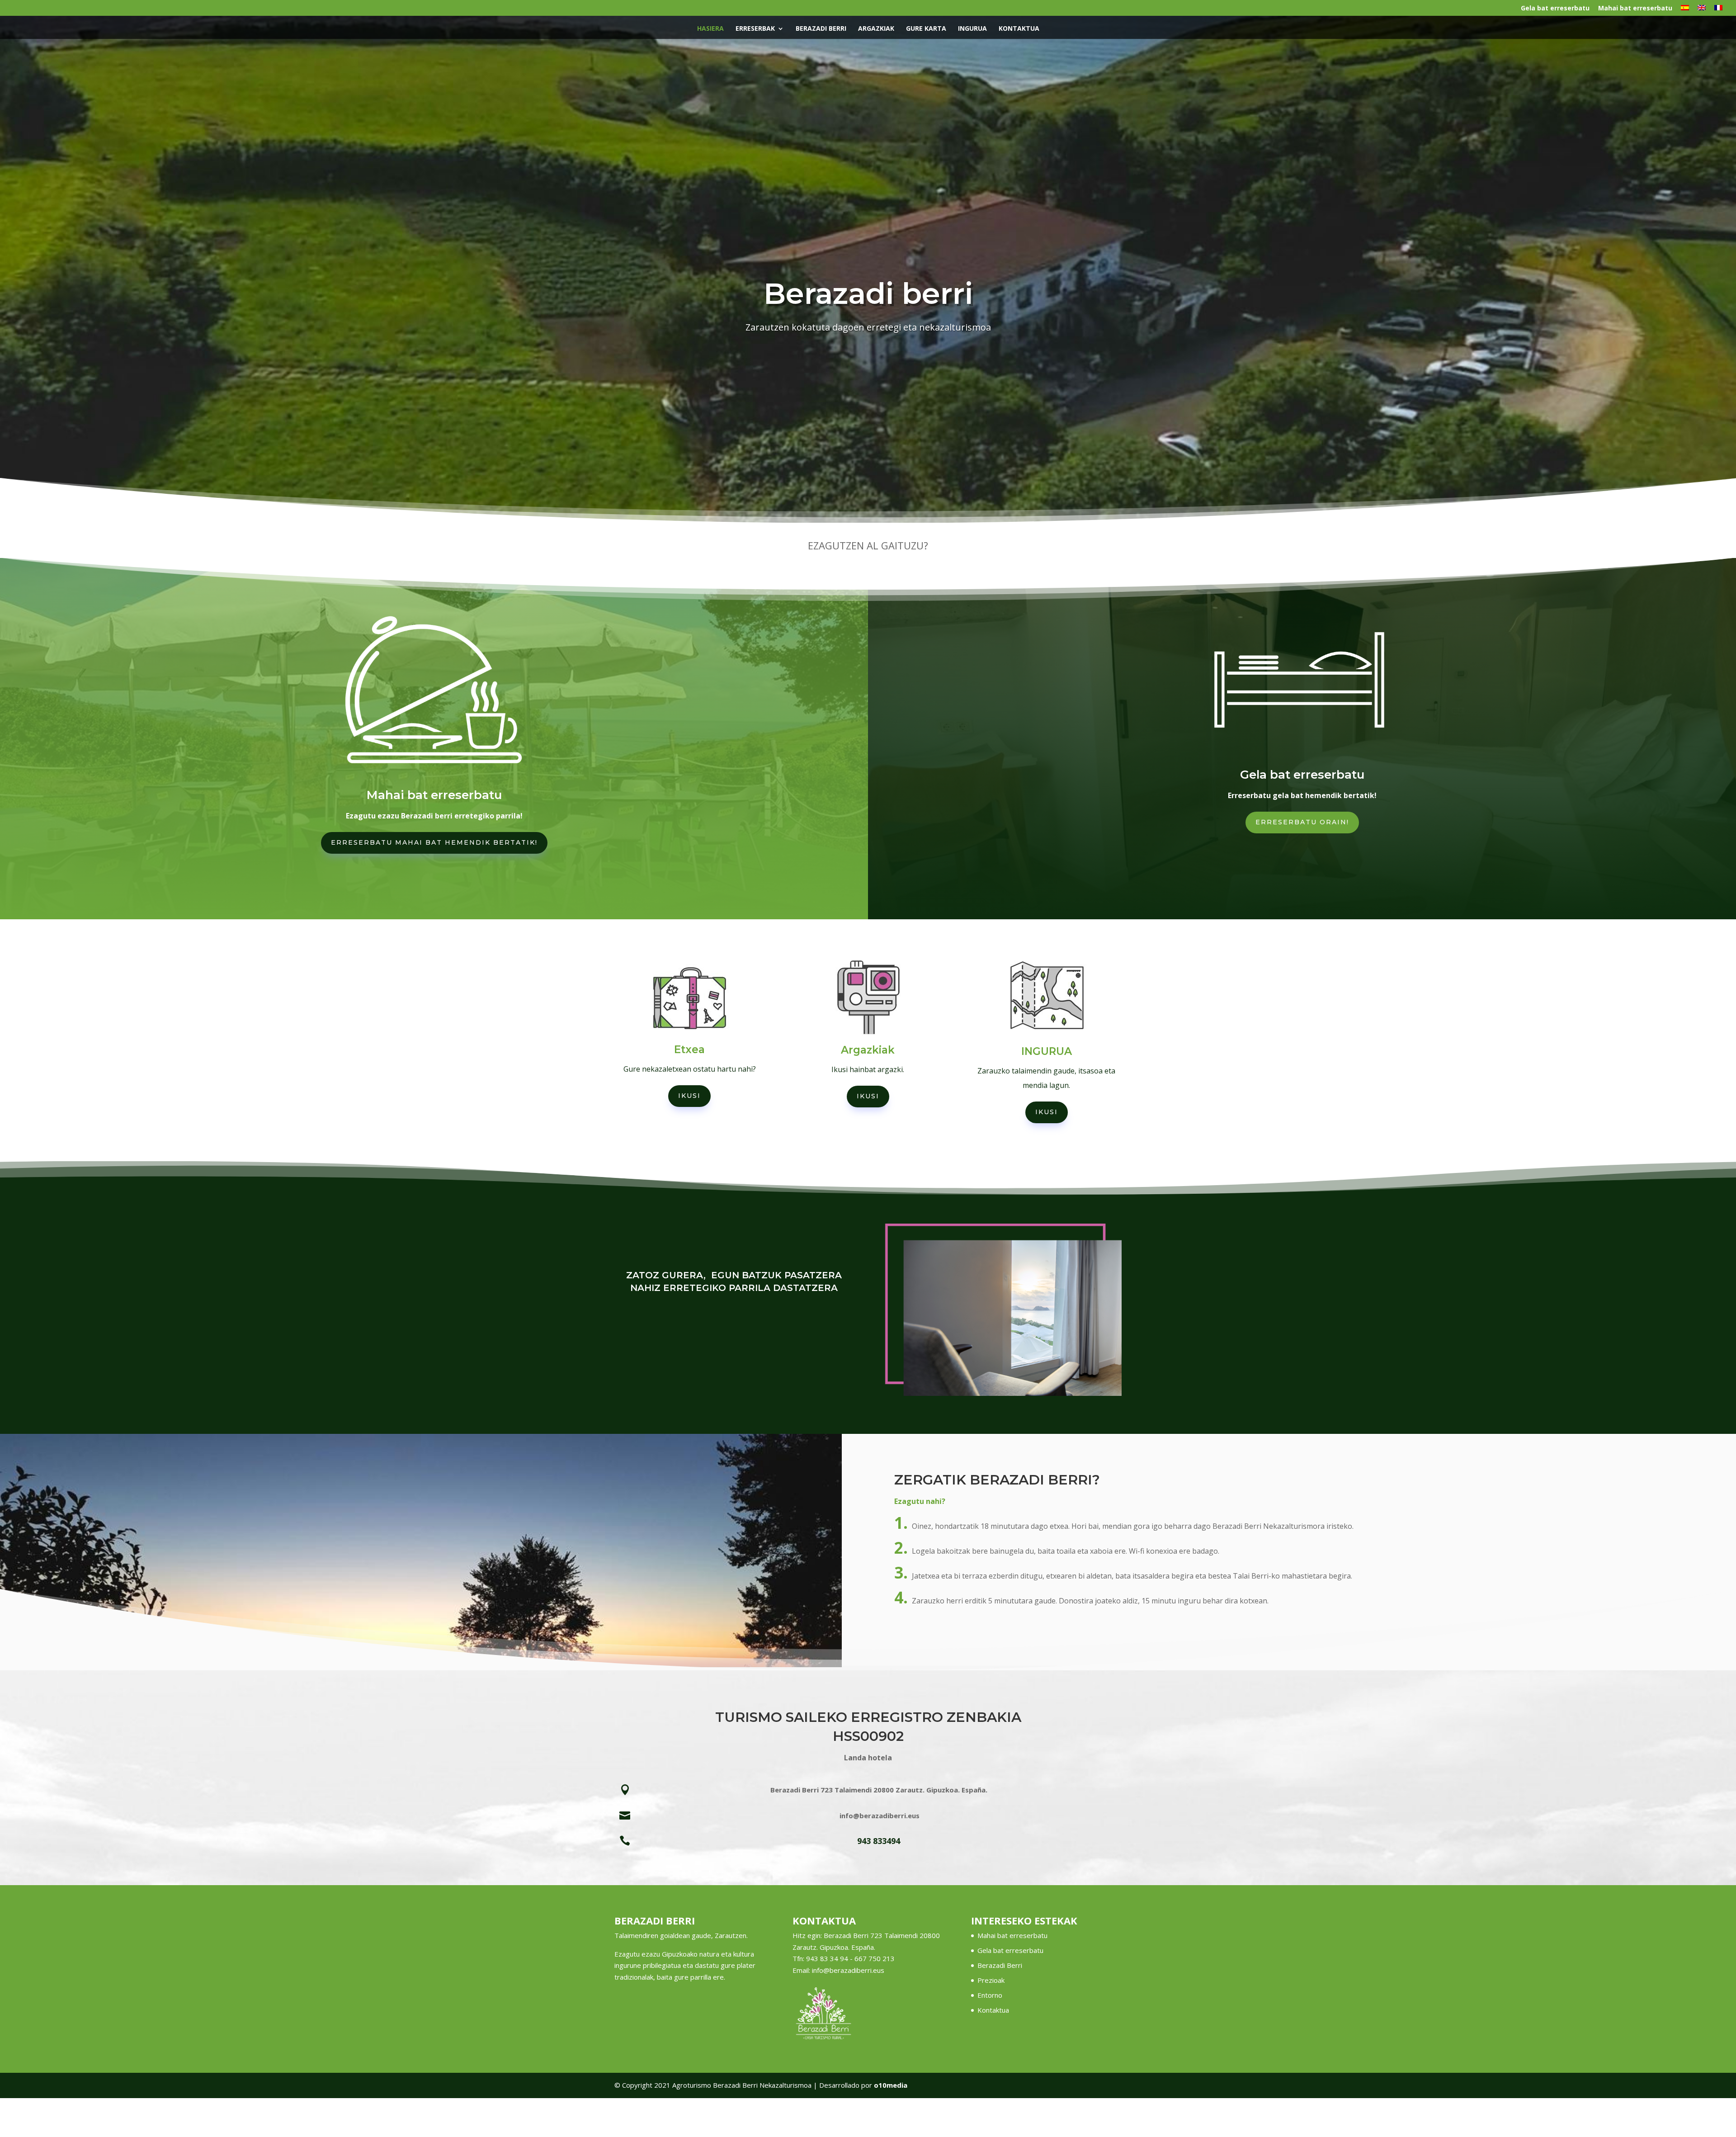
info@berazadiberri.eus (848, 1970)
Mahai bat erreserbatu (1635, 9)
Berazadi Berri (821, 29)
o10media (891, 2085)
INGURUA (972, 29)
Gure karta (926, 29)
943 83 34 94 (827, 1958)
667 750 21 (873, 1958)
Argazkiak (876, 29)
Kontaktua (1019, 29)
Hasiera (710, 29)
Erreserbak (755, 29)
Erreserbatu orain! (1302, 822)
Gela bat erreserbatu (1555, 9)
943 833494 (879, 1841)
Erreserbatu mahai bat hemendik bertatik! (434, 842)
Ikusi (689, 1096)
